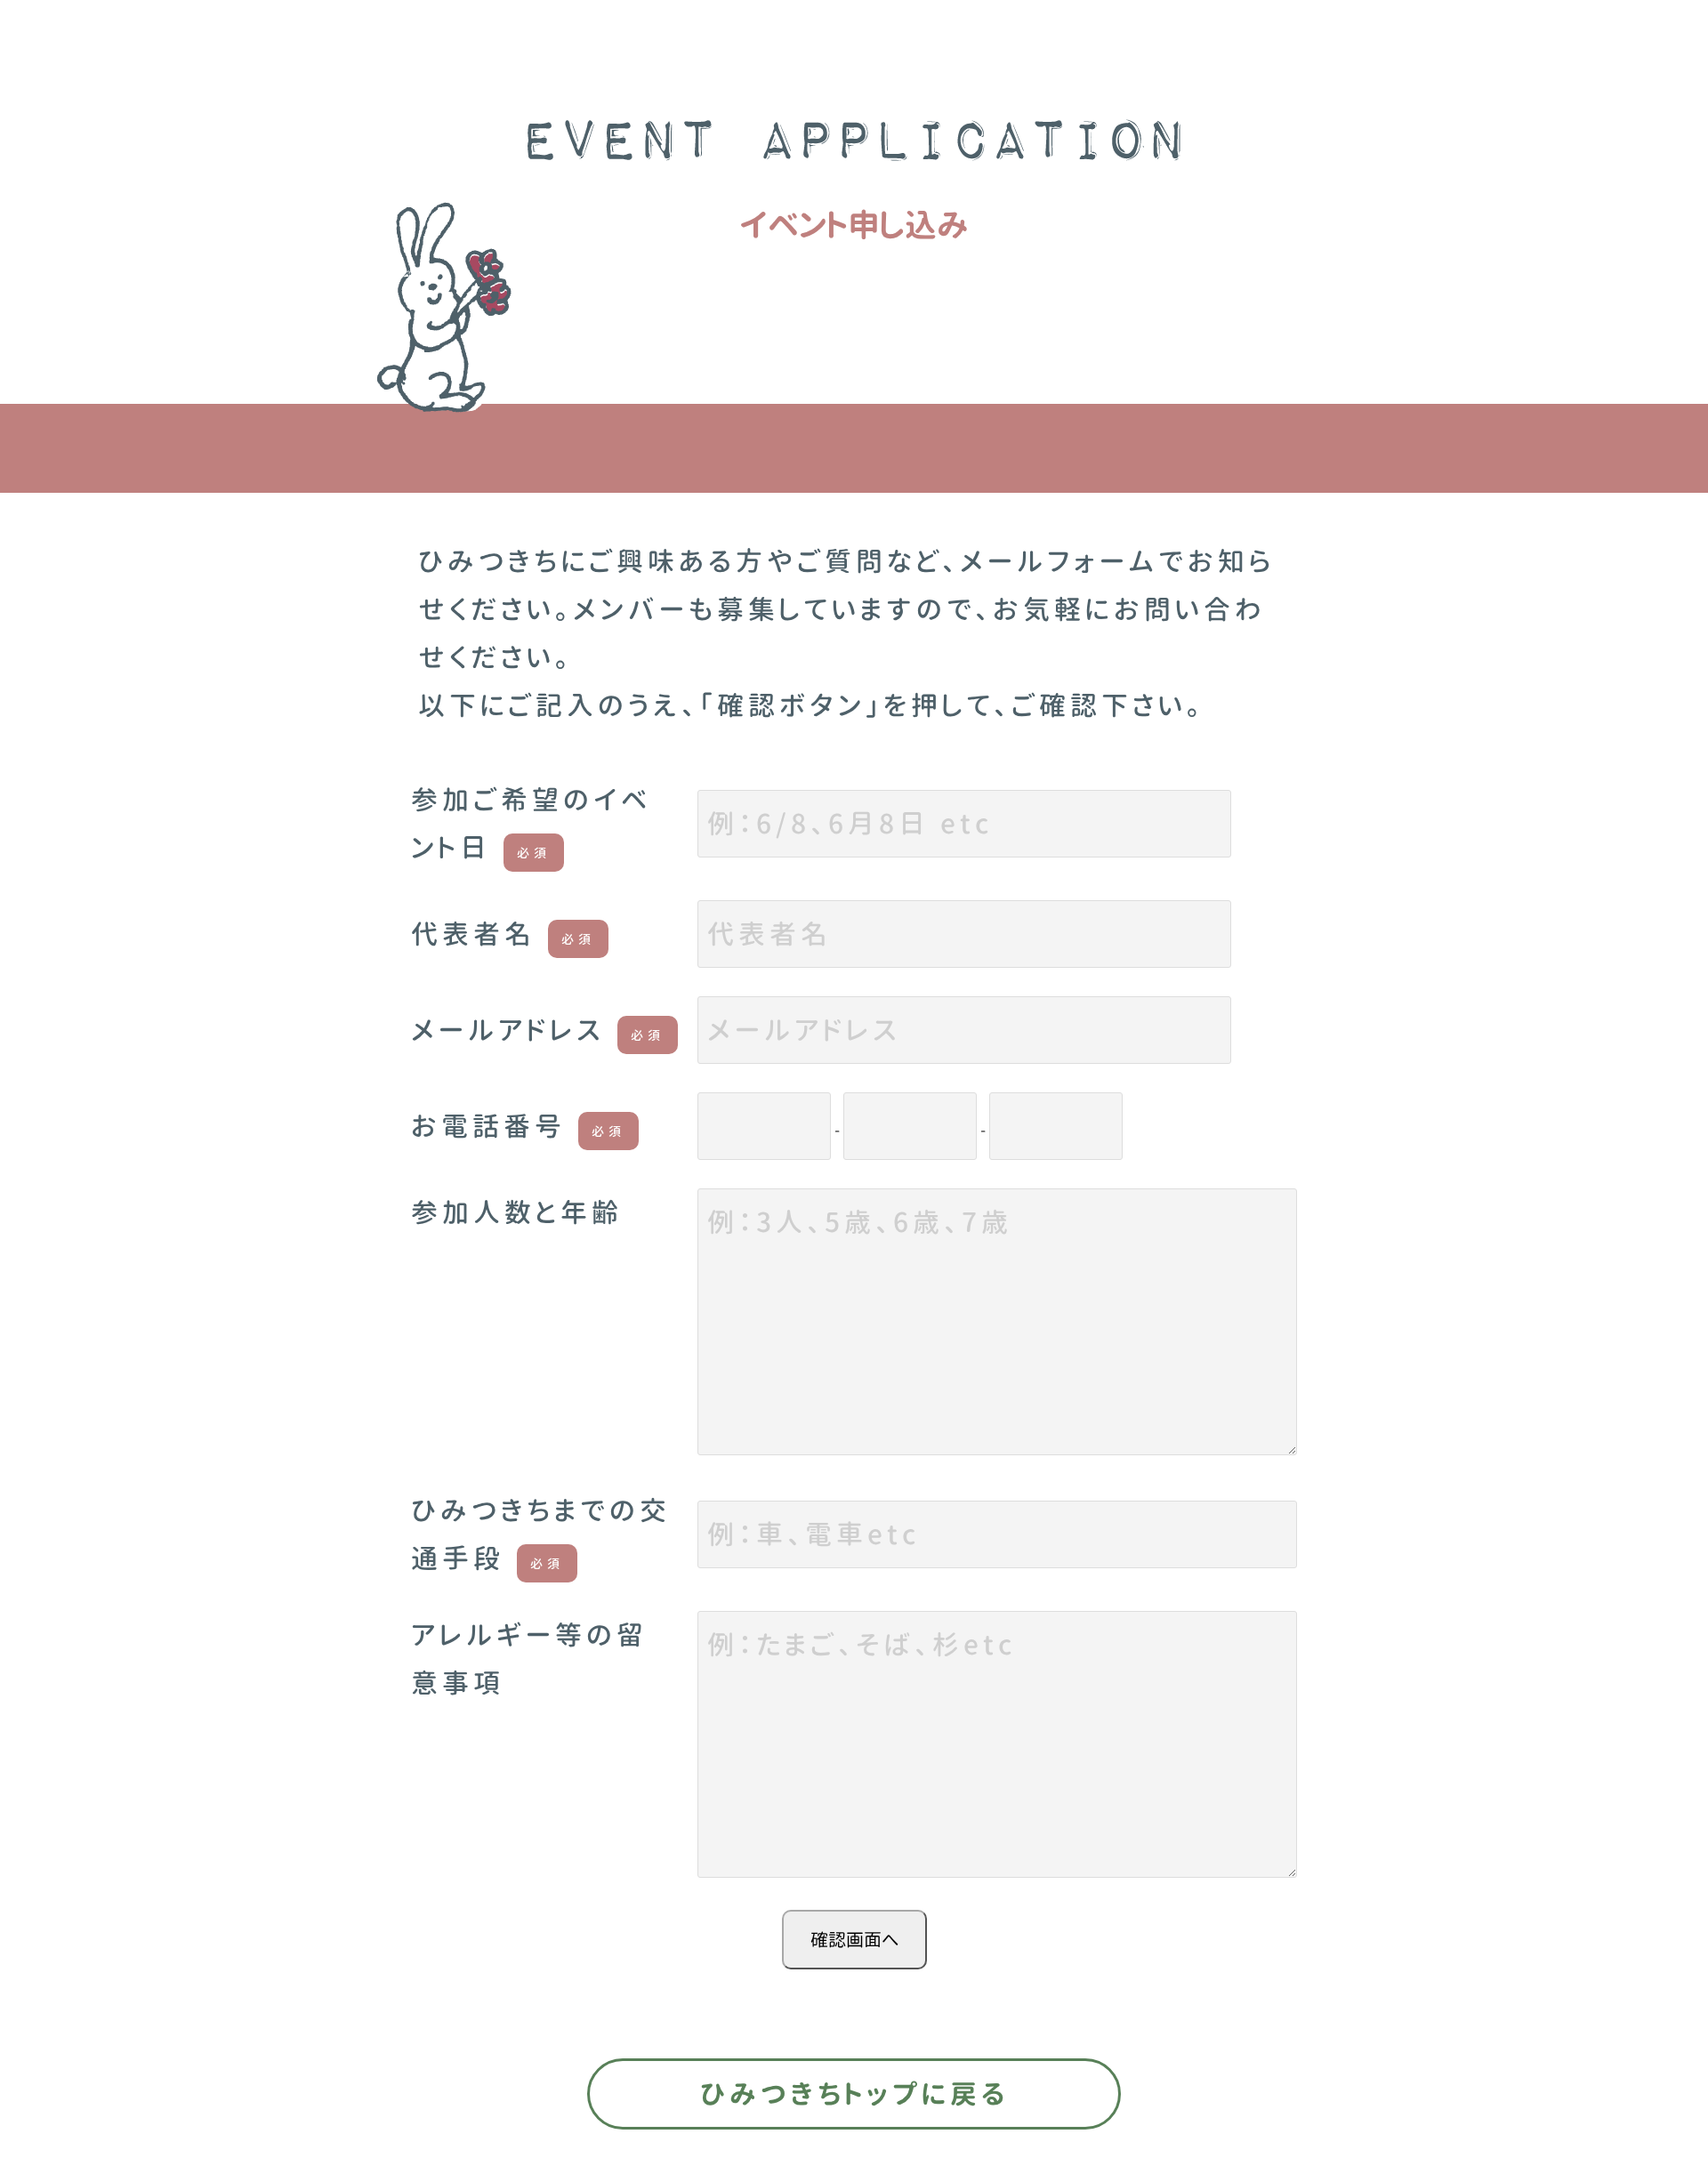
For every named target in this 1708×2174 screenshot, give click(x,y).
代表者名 (503, 934)
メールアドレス (538, 1030)
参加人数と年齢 (517, 1212)
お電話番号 (518, 1126)
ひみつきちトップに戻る (854, 2094)
